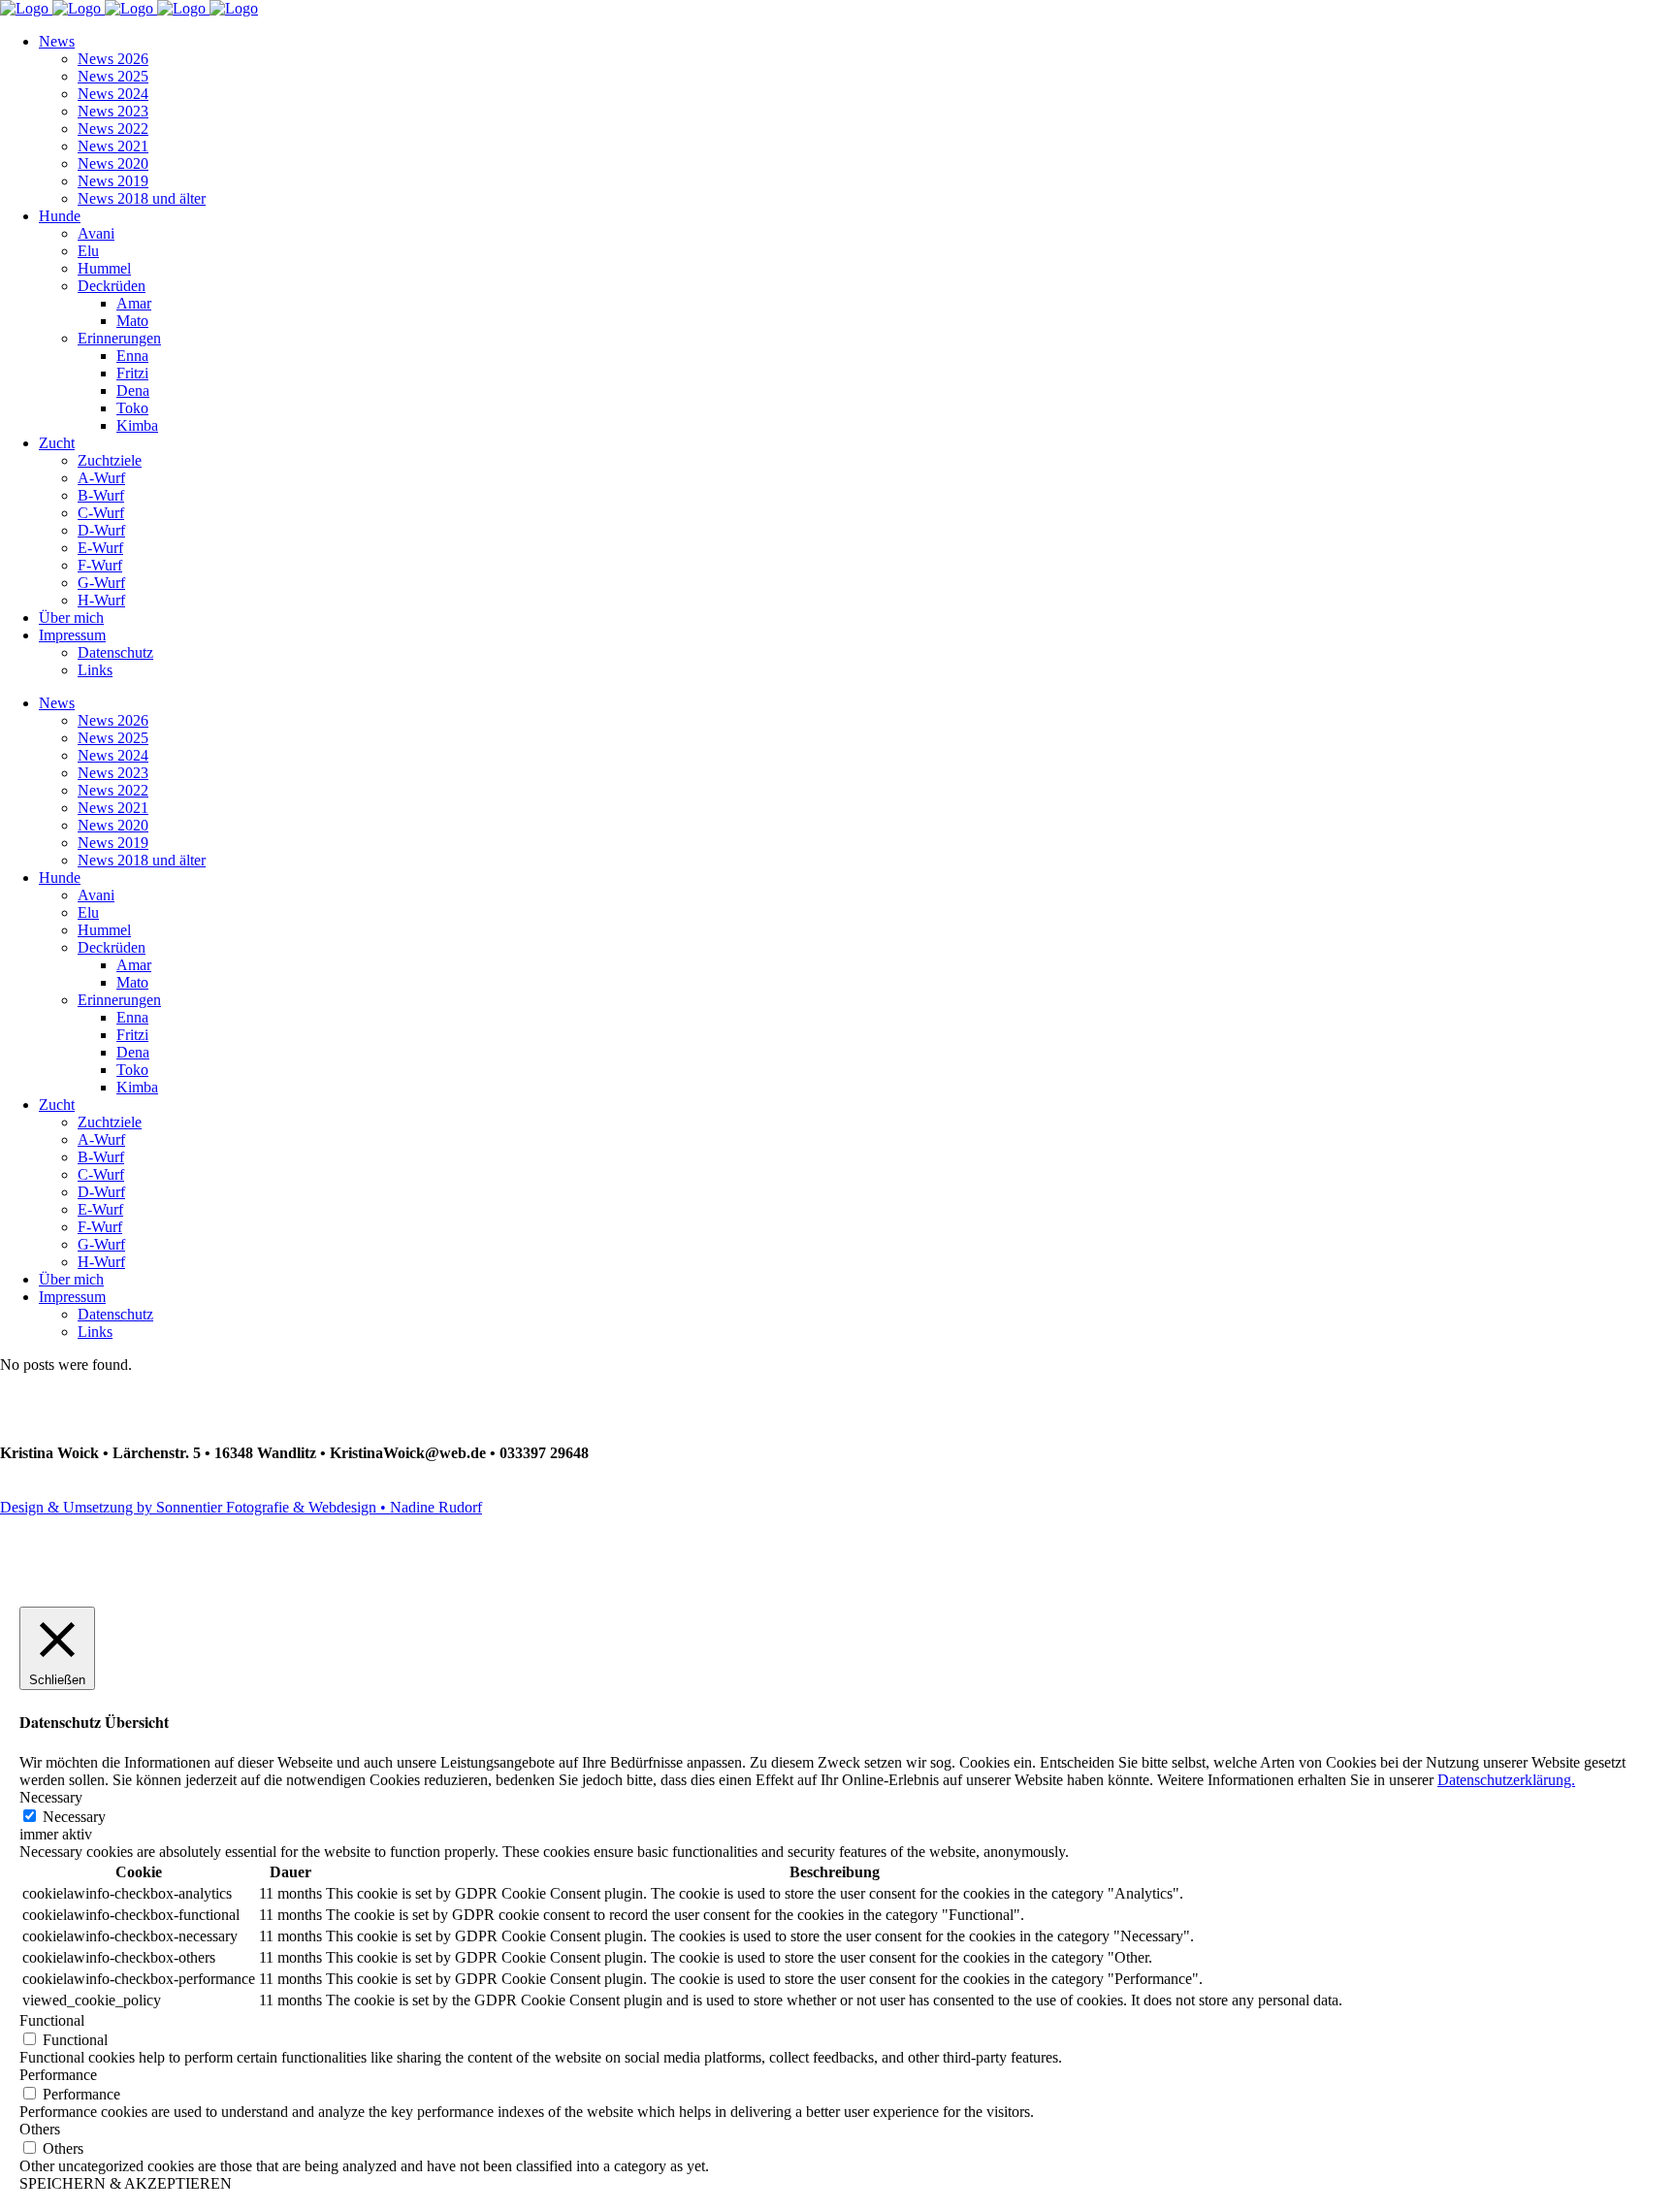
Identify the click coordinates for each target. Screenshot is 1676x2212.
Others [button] (40, 2129)
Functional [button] (52, 2020)
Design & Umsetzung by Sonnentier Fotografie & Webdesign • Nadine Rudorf (241, 1507)
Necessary (74, 1817)
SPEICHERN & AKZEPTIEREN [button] (126, 2183)
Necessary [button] (51, 1797)
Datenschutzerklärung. (1506, 1780)
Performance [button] (58, 2075)
